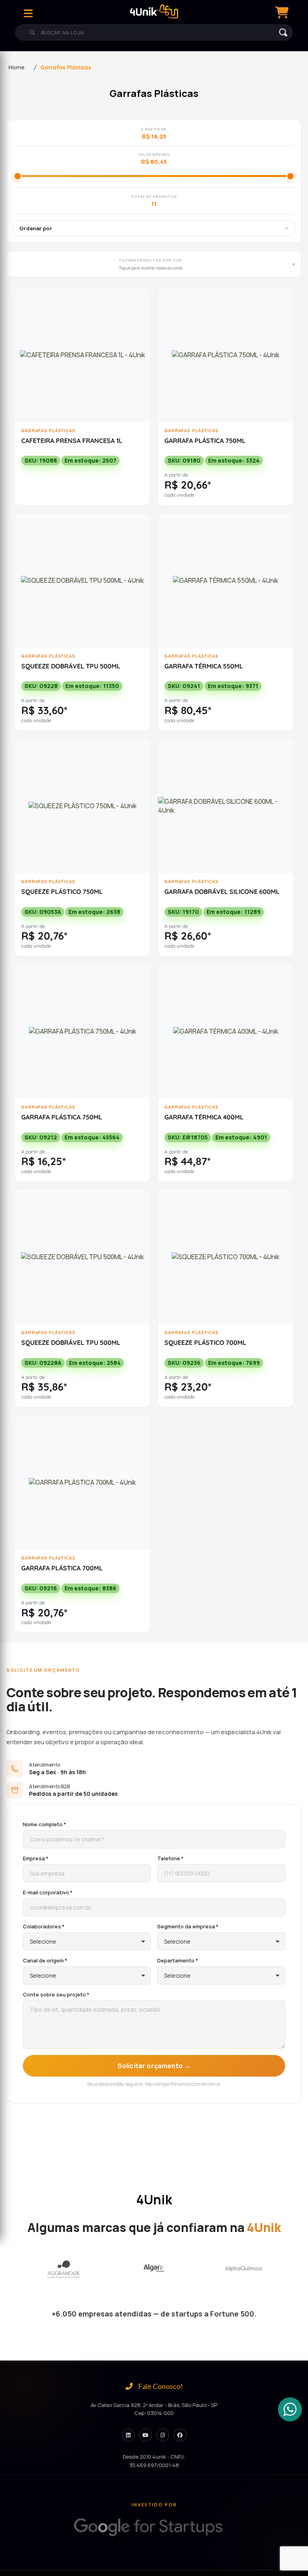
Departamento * (178, 1960)
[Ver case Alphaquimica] (154, 2269)
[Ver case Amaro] (243, 2269)
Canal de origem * (45, 1960)
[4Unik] (154, 11)
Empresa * (36, 1858)
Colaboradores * (44, 1926)
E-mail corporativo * (48, 1892)
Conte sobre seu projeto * (56, 1994)
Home (16, 67)
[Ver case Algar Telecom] (64, 2269)
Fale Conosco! (160, 2386)
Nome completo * (45, 1824)
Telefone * (170, 1858)
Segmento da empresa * (188, 1926)
